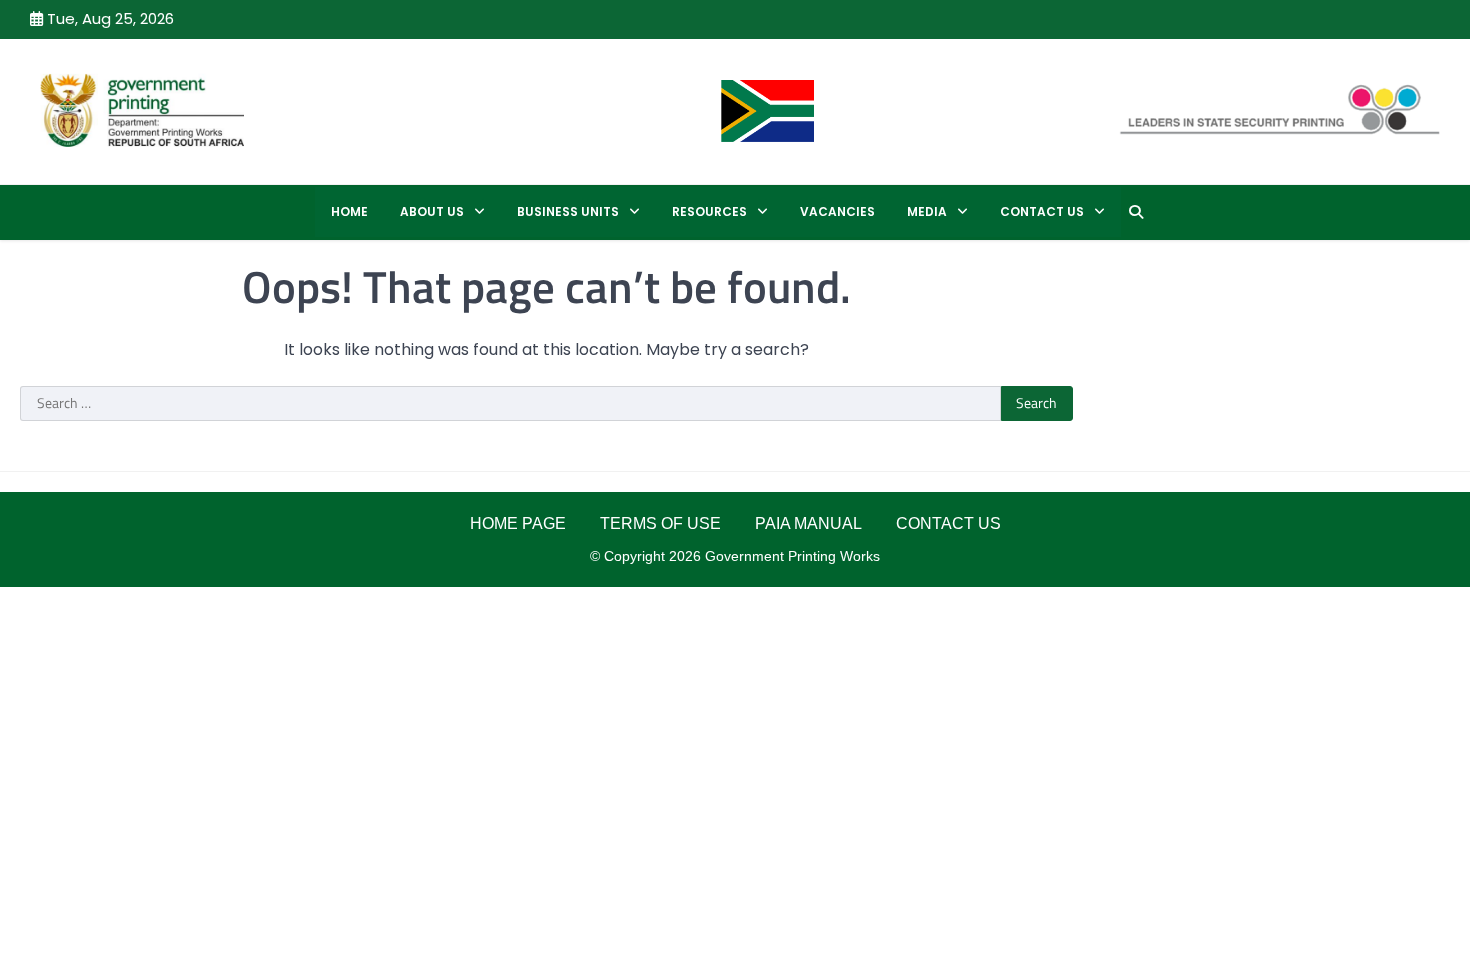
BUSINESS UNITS (568, 211)
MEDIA (927, 211)
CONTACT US (1042, 211)
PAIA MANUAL (808, 523)
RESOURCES (709, 211)
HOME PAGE (518, 523)
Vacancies (837, 211)
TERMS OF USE (660, 523)
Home (349, 211)
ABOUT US (432, 211)
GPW (326, 109)
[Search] (1136, 212)
